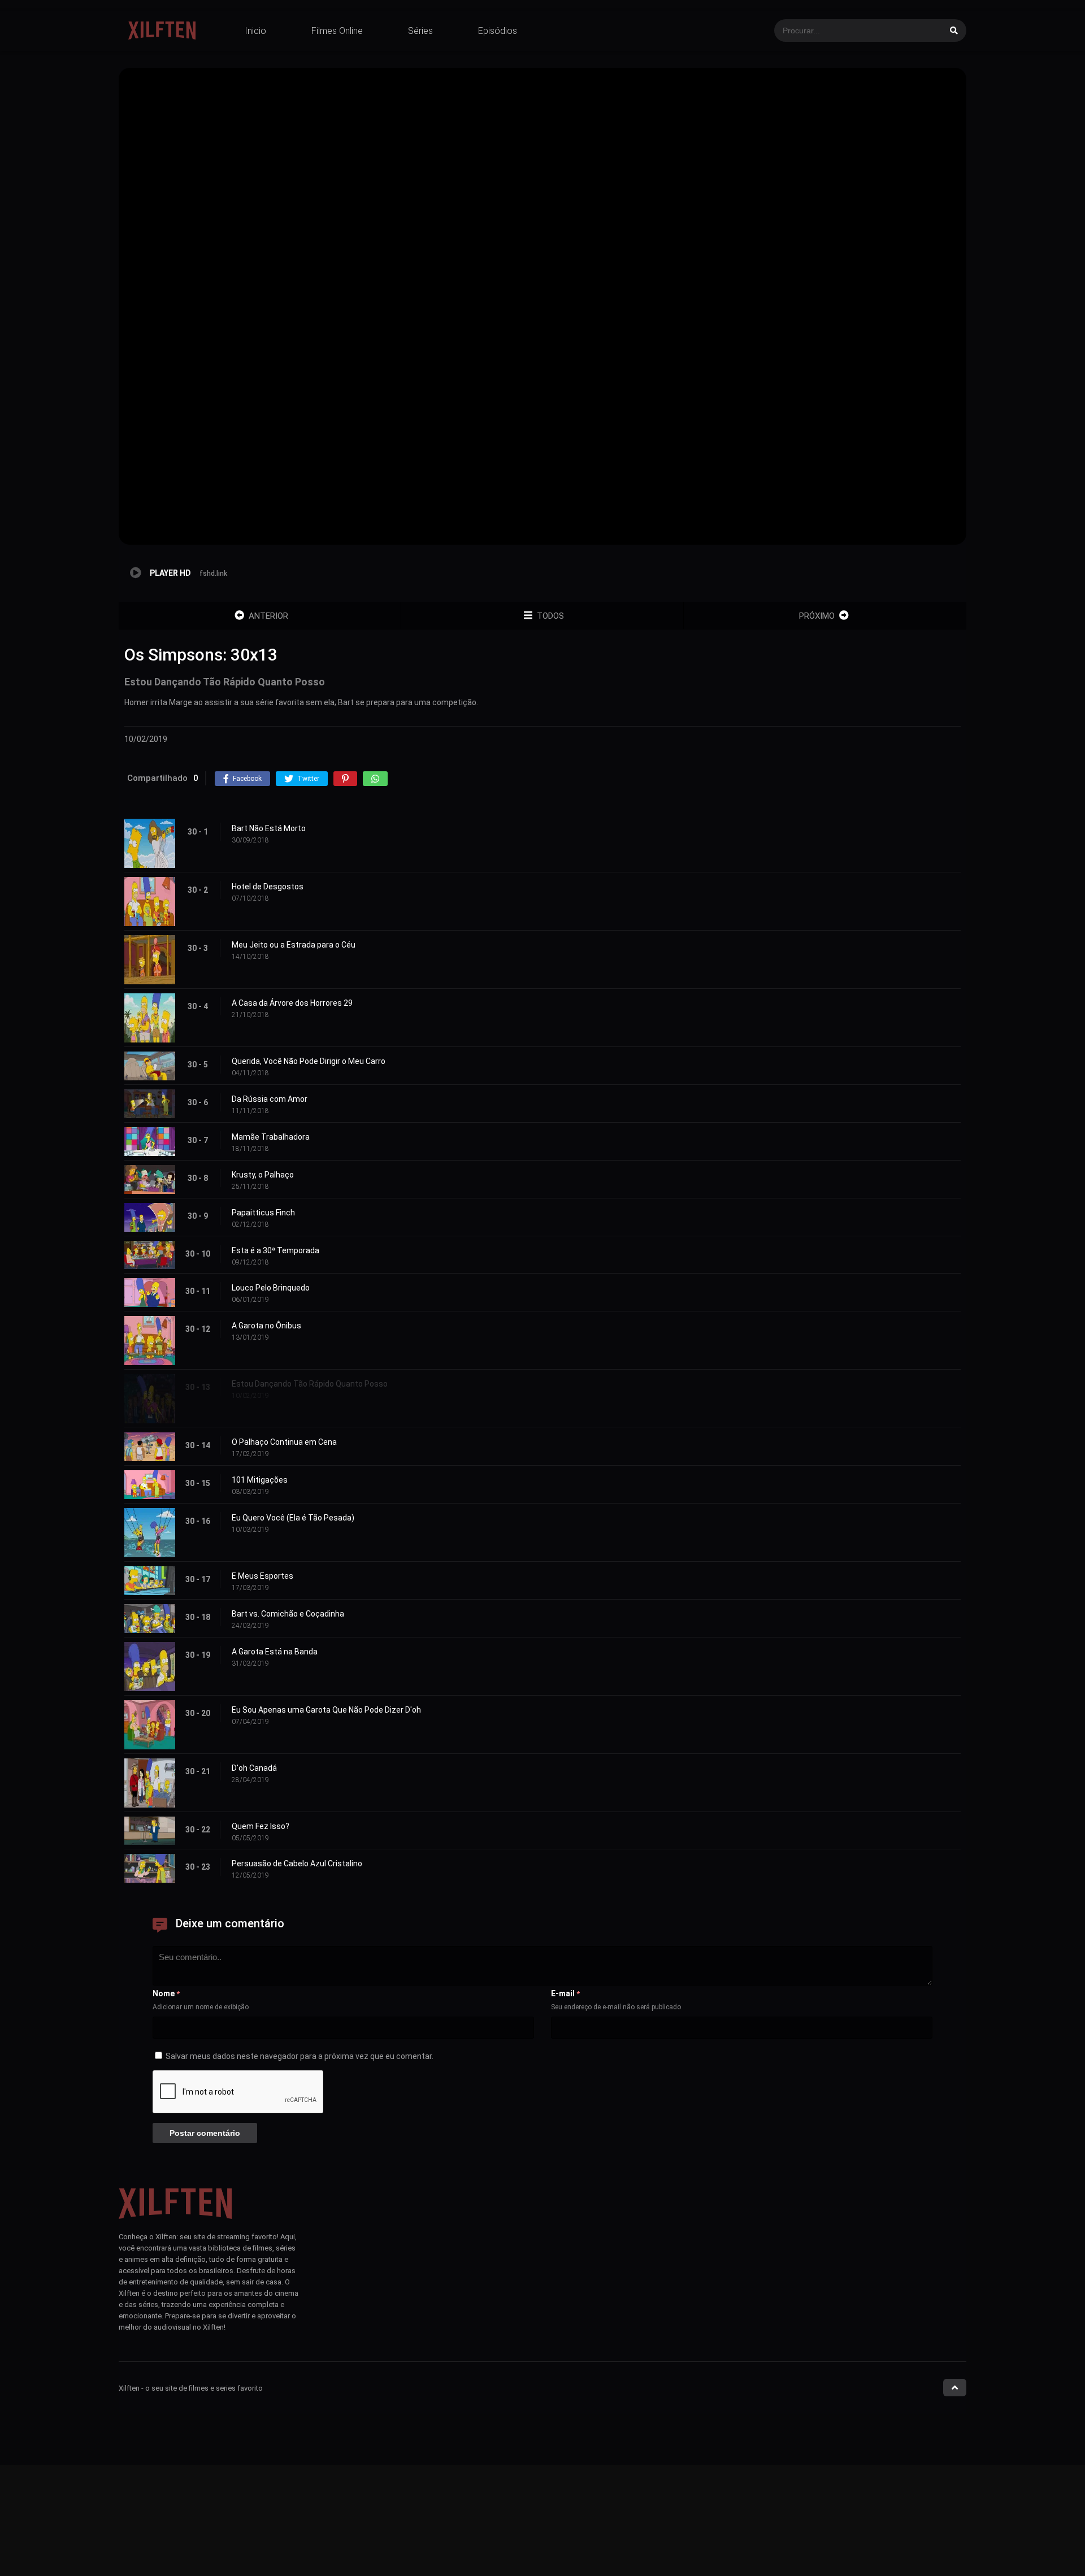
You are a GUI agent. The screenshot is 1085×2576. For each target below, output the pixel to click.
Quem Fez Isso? (261, 1826)
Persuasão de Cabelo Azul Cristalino (297, 1863)
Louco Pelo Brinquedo (271, 1288)
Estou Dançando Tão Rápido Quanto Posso (310, 1384)
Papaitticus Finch (263, 1213)
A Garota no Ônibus (266, 1326)
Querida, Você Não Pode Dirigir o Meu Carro (309, 1061)
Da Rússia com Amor (270, 1099)
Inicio (255, 31)
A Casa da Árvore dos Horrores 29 (292, 1003)
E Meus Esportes (262, 1576)
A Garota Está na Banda (275, 1652)
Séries (420, 31)
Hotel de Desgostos (268, 887)
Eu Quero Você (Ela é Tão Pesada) (293, 1518)
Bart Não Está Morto (269, 828)
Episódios (498, 31)
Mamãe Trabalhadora (271, 1137)
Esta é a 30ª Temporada (275, 1250)
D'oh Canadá (254, 1768)
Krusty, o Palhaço (263, 1175)
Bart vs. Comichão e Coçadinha (288, 1614)
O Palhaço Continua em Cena (284, 1442)
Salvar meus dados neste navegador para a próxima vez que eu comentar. (300, 2056)
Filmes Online (337, 31)
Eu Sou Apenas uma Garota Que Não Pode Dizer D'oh (326, 1710)
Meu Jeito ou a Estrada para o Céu (294, 945)
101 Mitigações (260, 1480)
